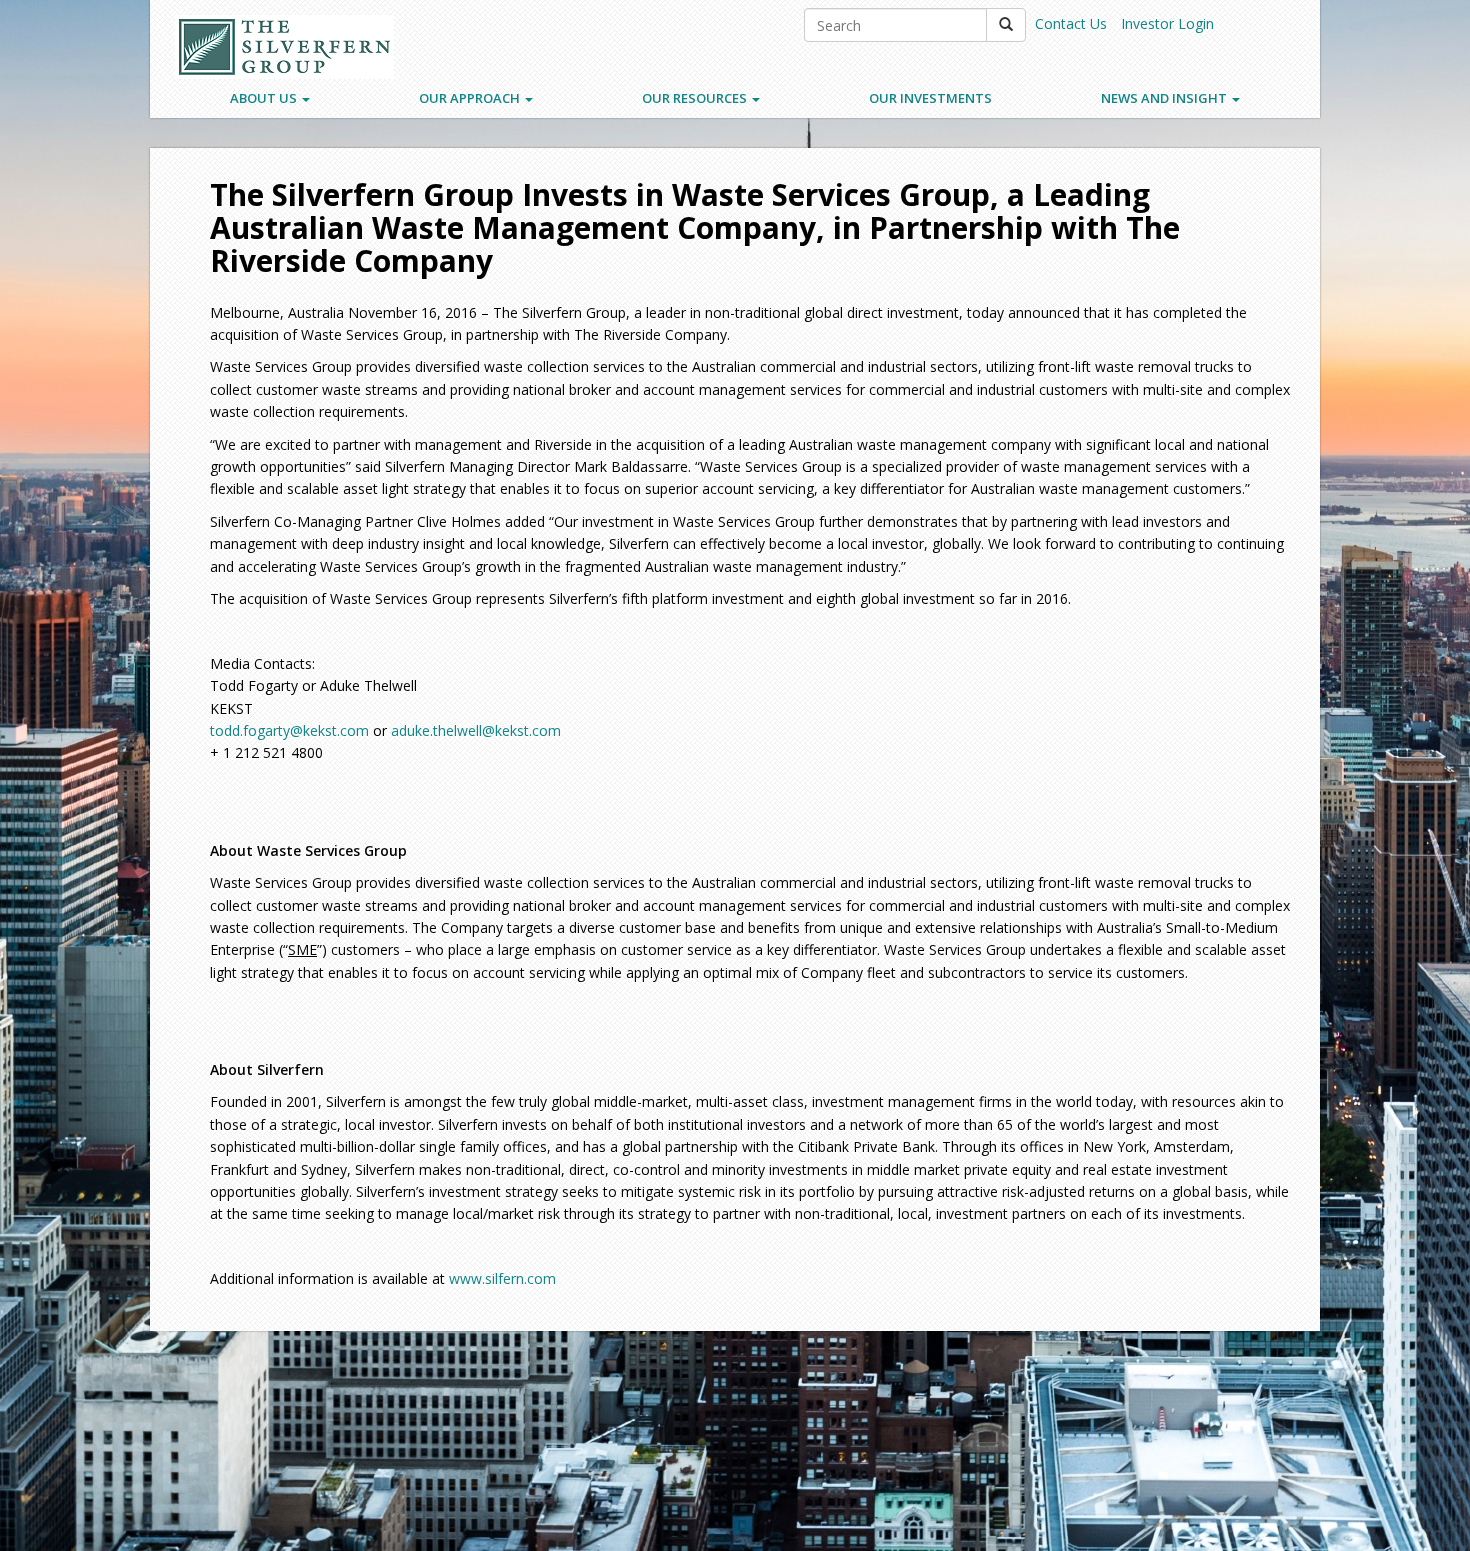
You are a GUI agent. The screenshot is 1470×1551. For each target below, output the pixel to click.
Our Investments (930, 98)
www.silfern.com (502, 1278)
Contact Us (1071, 23)
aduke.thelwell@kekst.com (476, 730)
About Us (265, 98)
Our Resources (696, 98)
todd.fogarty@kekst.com (289, 730)
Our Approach (471, 98)
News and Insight (1165, 98)
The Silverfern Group (284, 47)
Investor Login (1167, 23)
